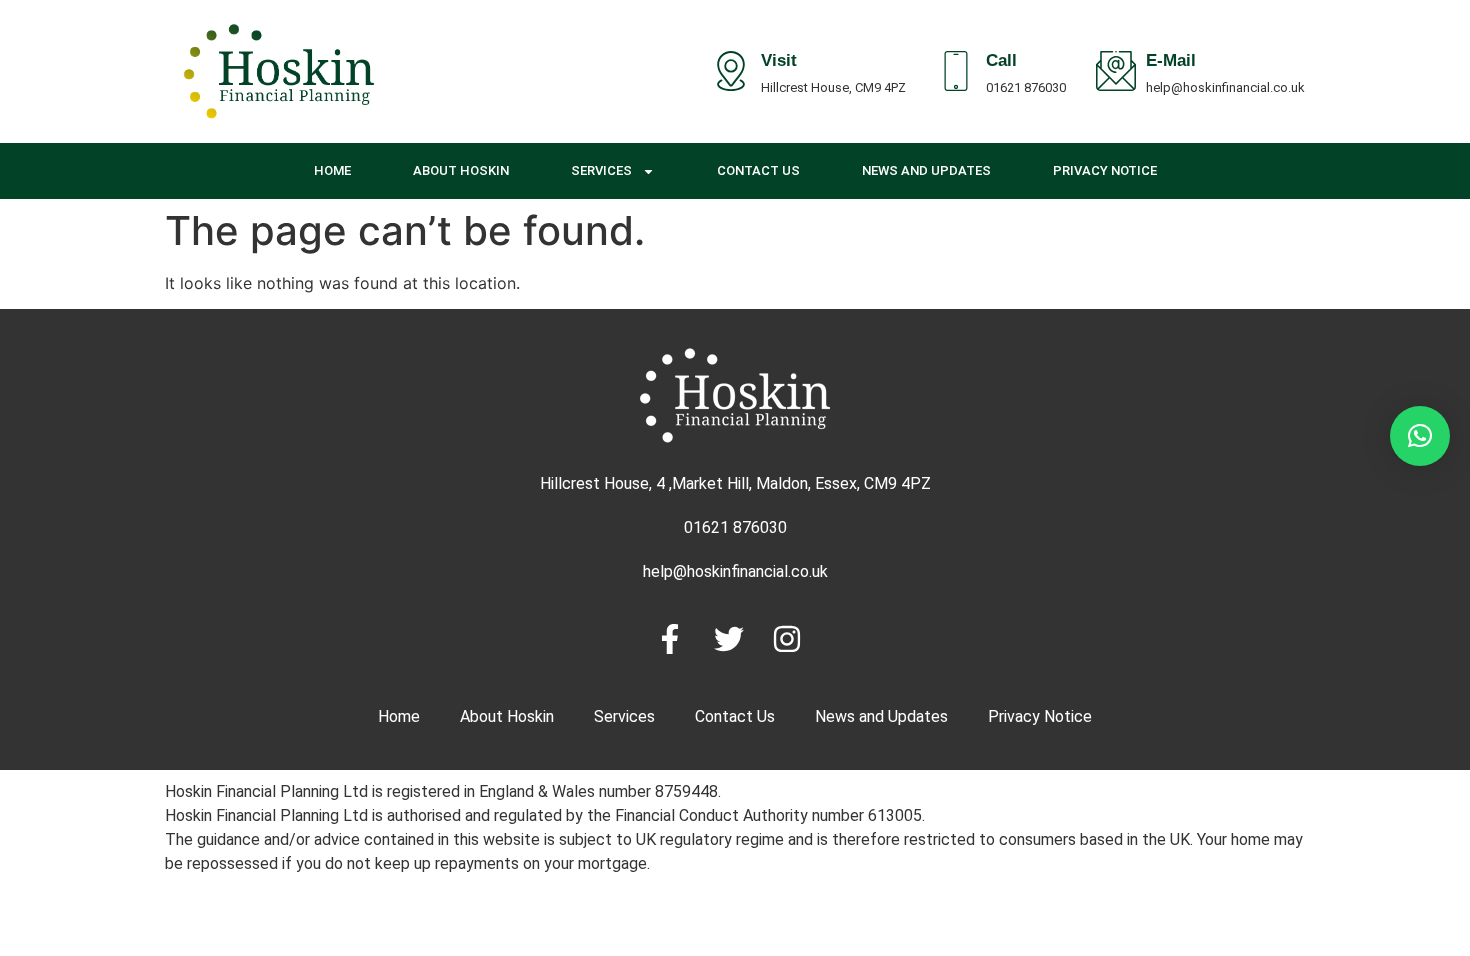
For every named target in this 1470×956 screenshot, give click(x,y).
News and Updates (926, 170)
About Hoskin (461, 170)
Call (1001, 63)
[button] (1420, 436)
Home (332, 170)
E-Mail (1171, 63)
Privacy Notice (1105, 170)
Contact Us (758, 170)
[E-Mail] (1116, 71)
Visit (779, 63)
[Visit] (731, 71)
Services (601, 170)
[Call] (956, 71)
